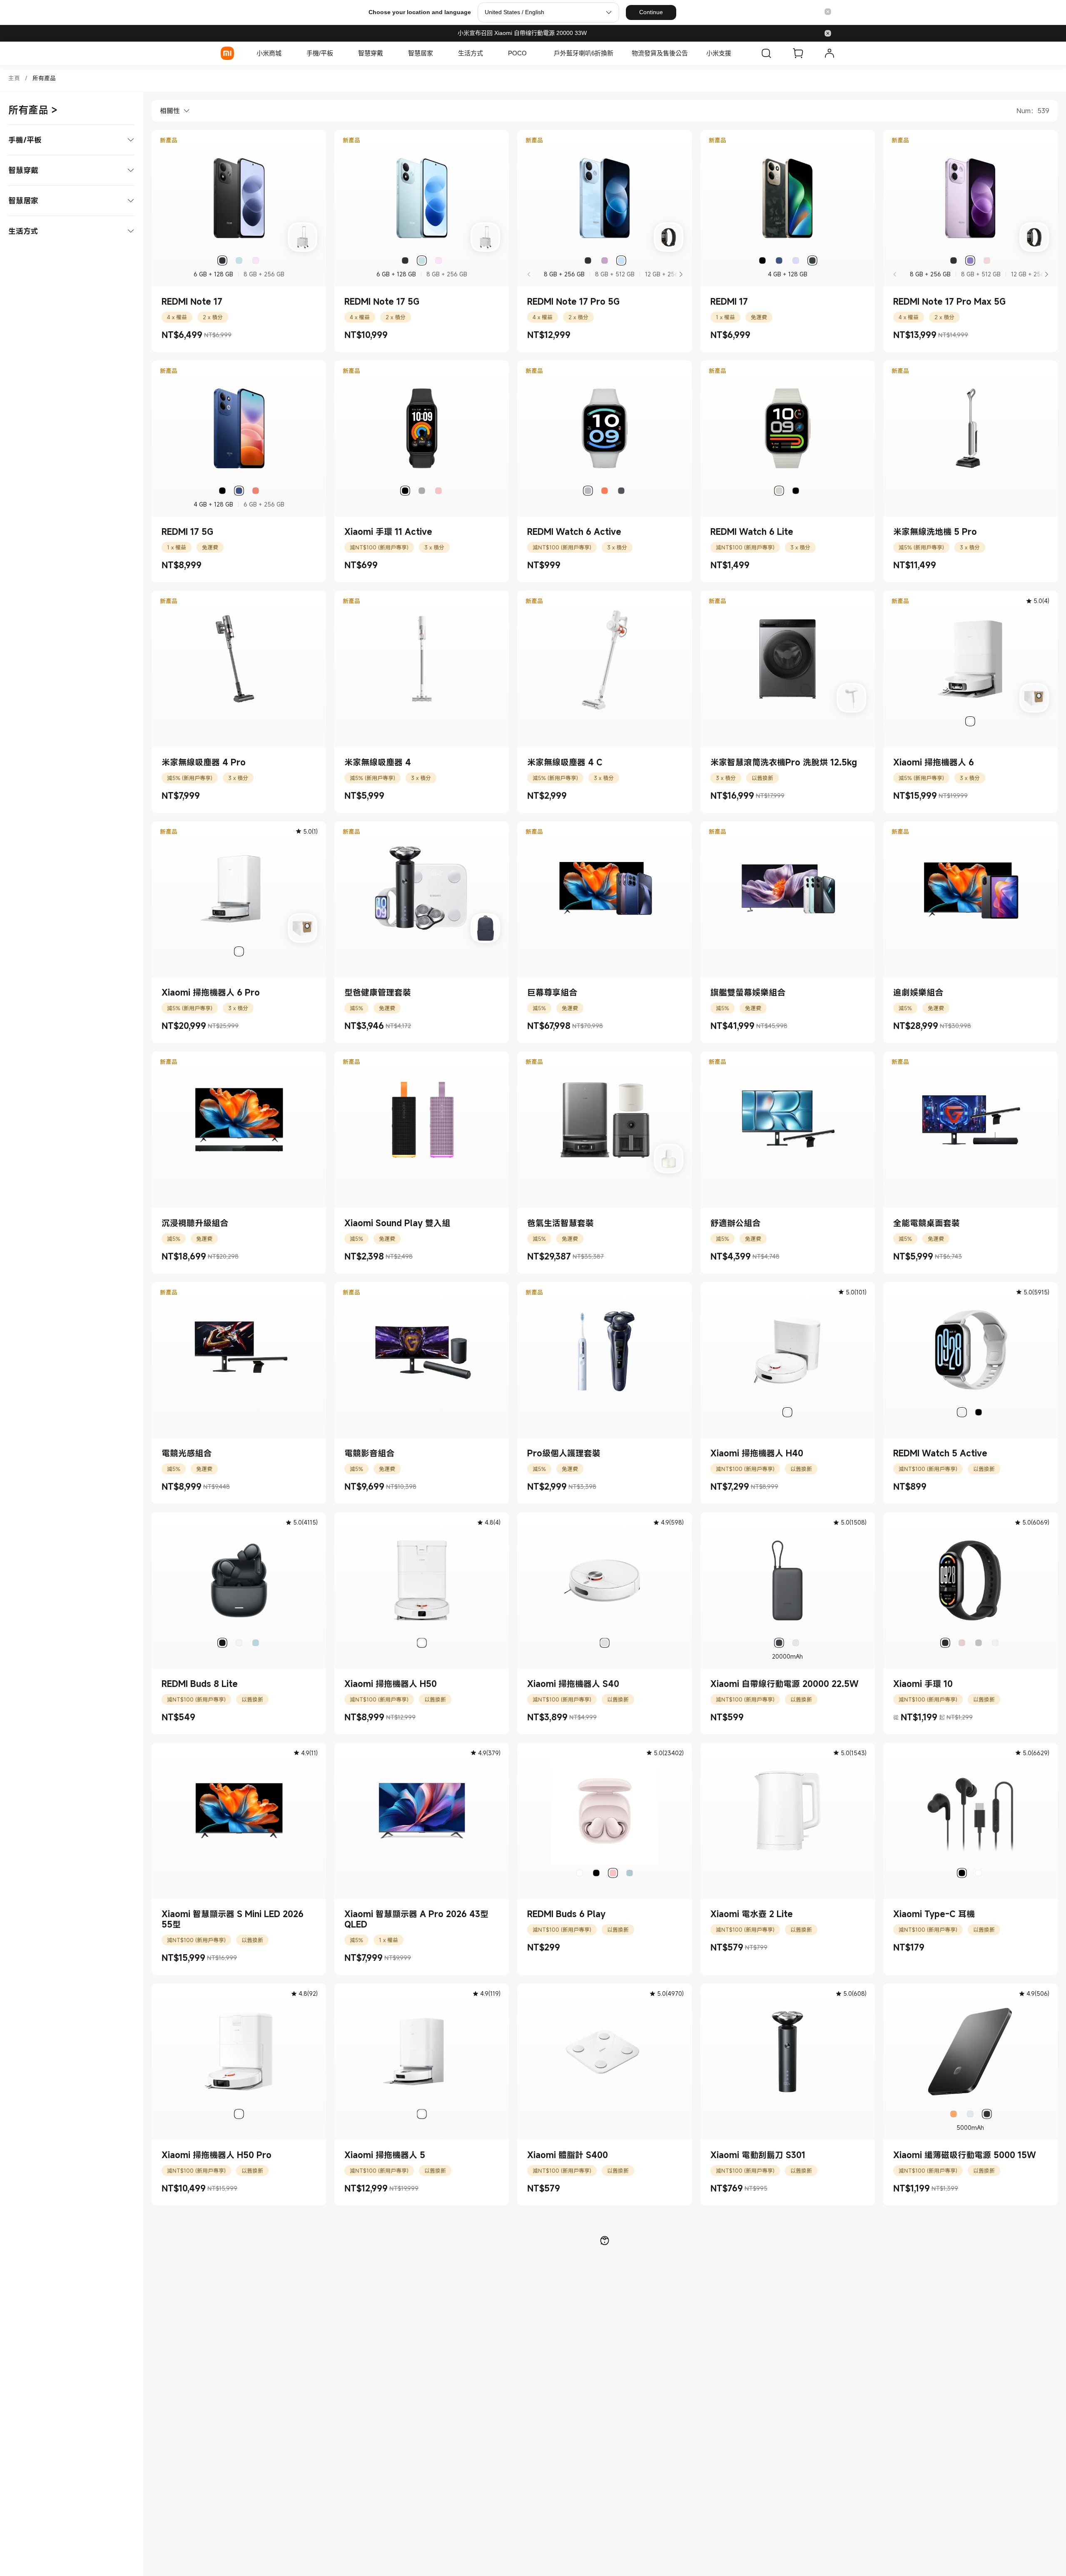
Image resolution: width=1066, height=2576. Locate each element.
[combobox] (171, 111)
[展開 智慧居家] (437, 53)
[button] (828, 12)
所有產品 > (33, 110)
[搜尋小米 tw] (766, 53)
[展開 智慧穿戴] (387, 53)
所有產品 (44, 78)
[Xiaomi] (227, 53)
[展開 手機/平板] (337, 53)
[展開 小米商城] (286, 53)
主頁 (14, 78)
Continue (651, 12)
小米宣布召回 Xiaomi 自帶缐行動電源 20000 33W (522, 33)
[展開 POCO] (531, 53)
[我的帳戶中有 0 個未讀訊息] (829, 53)
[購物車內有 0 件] (798, 53)
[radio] (222, 261)
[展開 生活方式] (487, 53)
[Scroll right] (680, 274)
